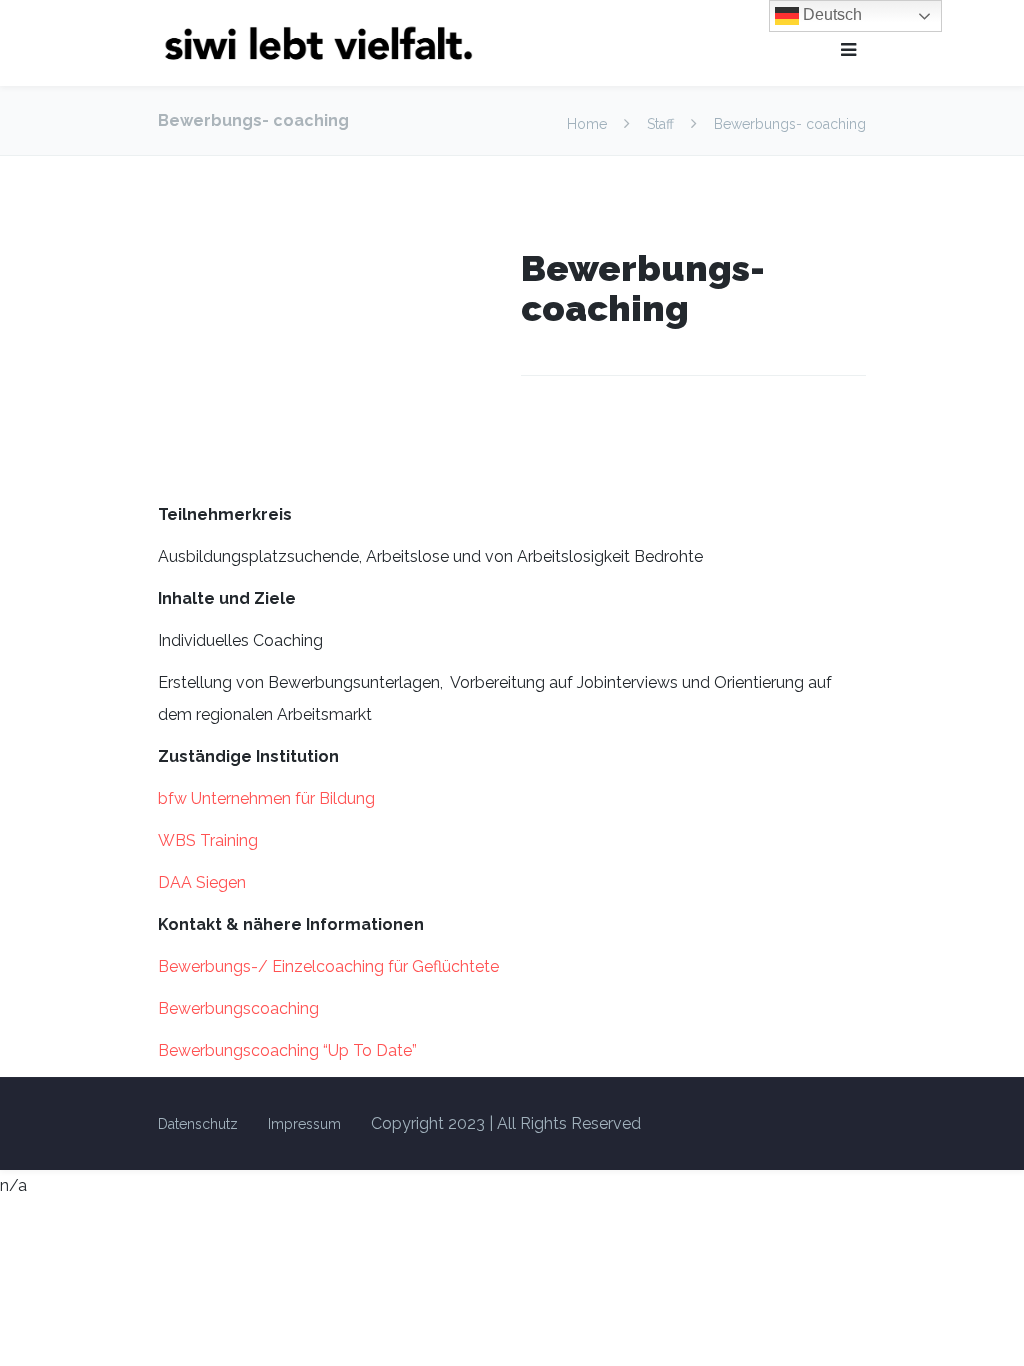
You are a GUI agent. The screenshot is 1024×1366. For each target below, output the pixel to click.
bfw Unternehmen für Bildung (266, 798)
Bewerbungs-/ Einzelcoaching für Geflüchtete (328, 966)
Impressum (304, 1124)
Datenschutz (198, 1124)
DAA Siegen (202, 882)
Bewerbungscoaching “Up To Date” (287, 1050)
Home (589, 124)
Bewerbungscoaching (238, 1008)
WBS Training (208, 840)
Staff (660, 124)
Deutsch (830, 14)
